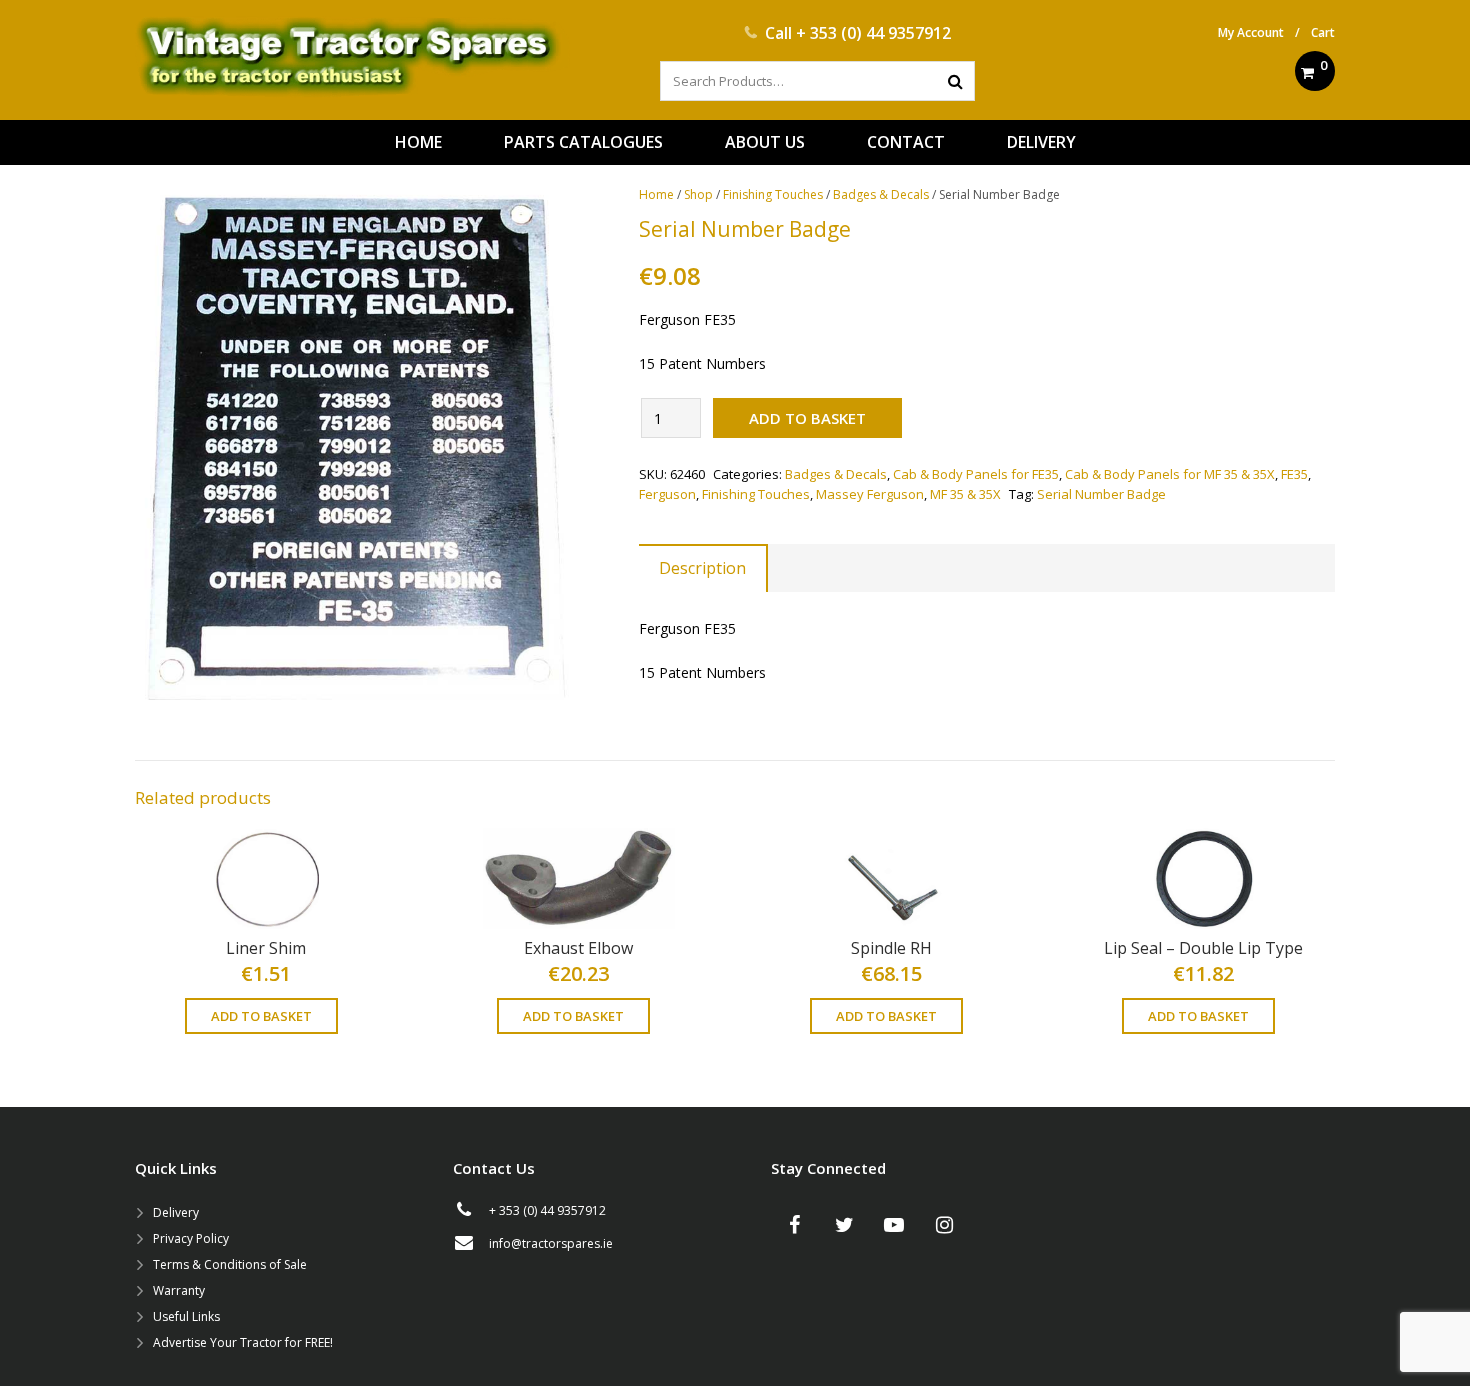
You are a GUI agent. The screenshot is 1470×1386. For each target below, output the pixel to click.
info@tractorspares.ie (551, 1243)
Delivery (176, 1212)
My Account (1251, 32)
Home (656, 194)
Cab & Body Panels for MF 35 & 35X (1170, 474)
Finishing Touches (773, 194)
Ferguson (667, 494)
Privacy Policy (191, 1238)
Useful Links (186, 1316)
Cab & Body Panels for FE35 (976, 474)
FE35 (1294, 474)
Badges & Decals (881, 194)
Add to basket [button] (261, 1016)
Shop (698, 194)
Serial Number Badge (1101, 494)
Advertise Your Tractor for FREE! (243, 1342)
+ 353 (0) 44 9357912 (873, 33)
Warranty (179, 1290)
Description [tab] (702, 568)
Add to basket (807, 418)
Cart (1323, 32)
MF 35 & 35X (965, 494)
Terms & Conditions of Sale (230, 1264)
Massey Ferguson (870, 494)
